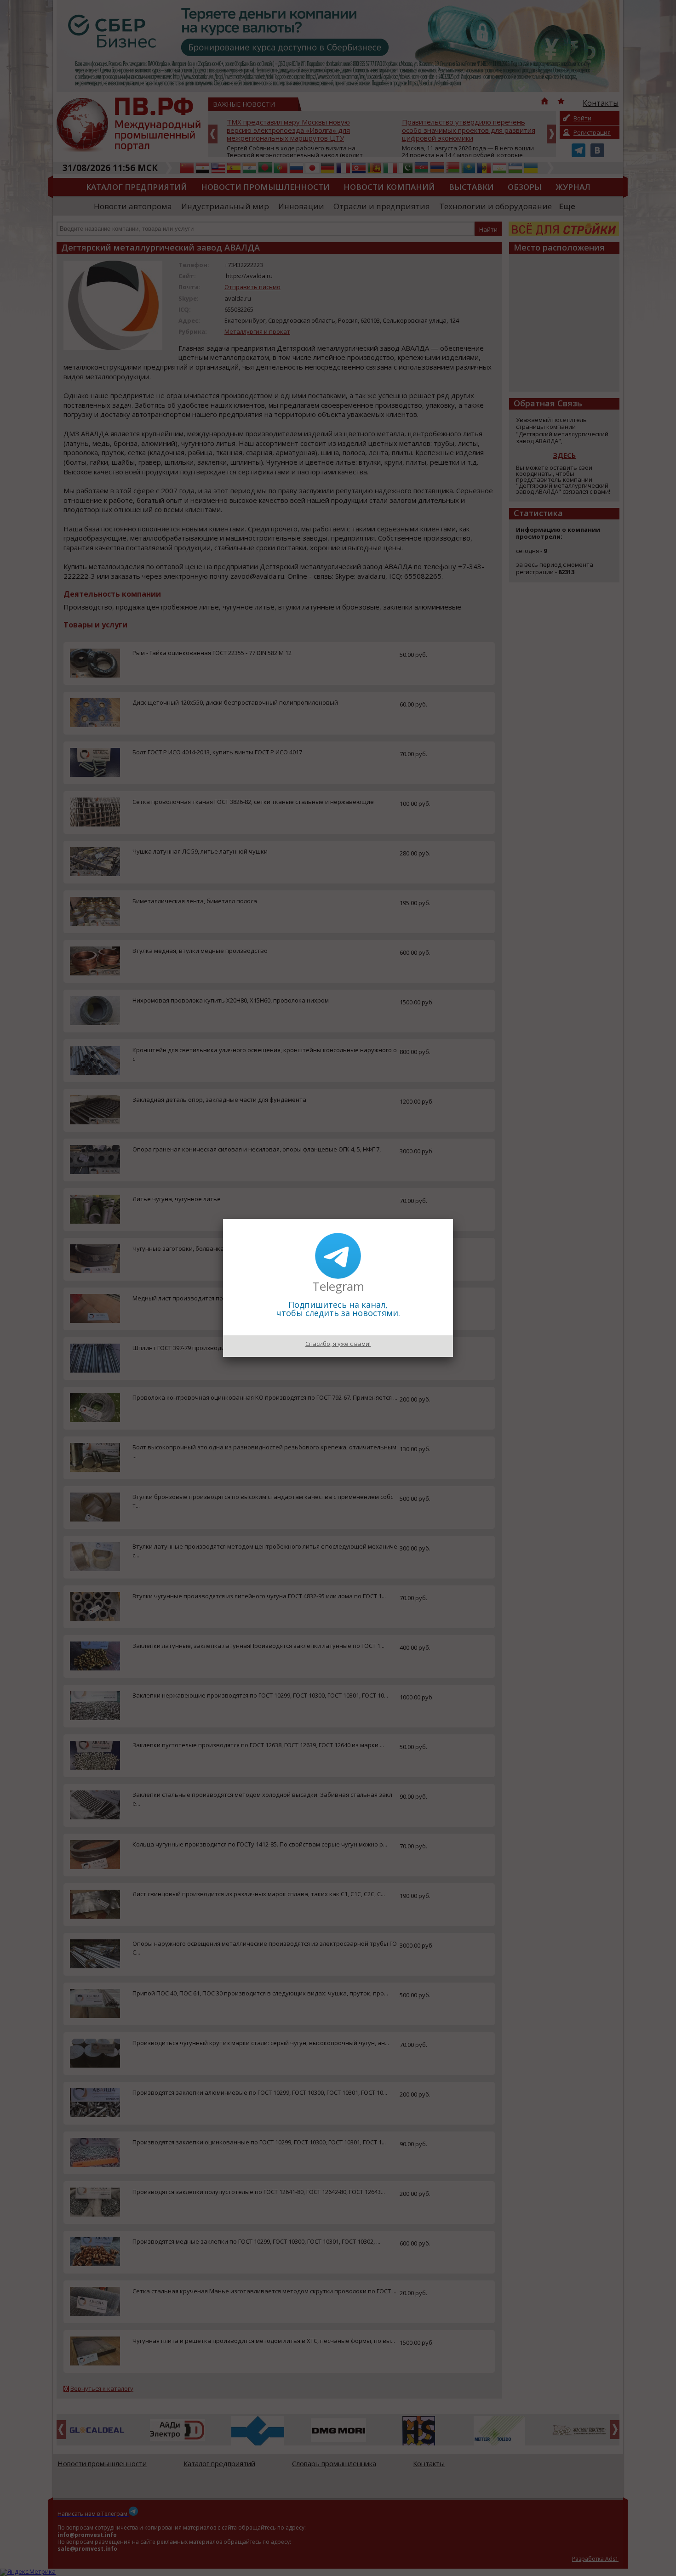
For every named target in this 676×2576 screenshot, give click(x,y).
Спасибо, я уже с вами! (338, 1344)
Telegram (338, 1286)
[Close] (453, 1219)
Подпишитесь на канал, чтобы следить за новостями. (338, 1309)
